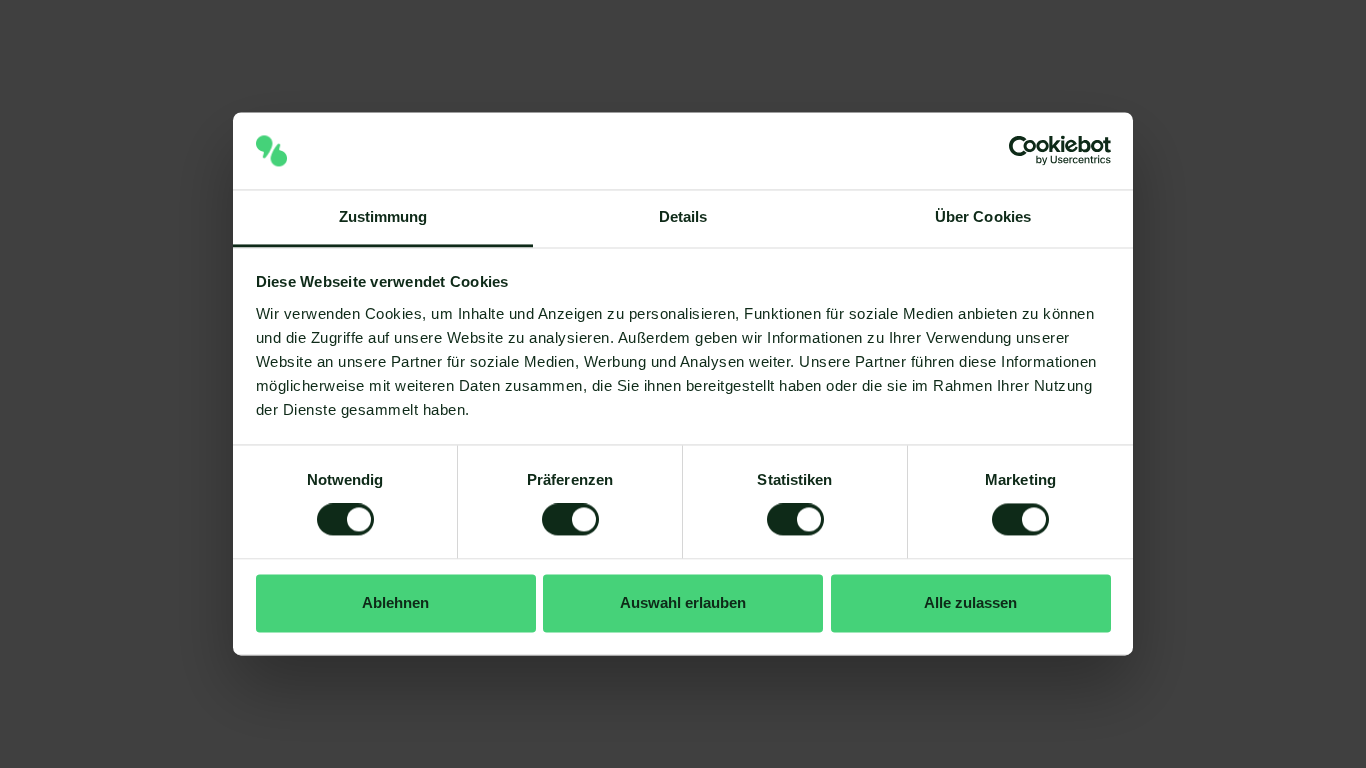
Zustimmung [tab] (383, 216)
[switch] (570, 520)
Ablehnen (395, 602)
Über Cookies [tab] (983, 216)
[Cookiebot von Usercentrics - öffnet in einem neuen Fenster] (1023, 151)
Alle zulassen (970, 602)
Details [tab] (683, 216)
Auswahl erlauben (683, 602)
